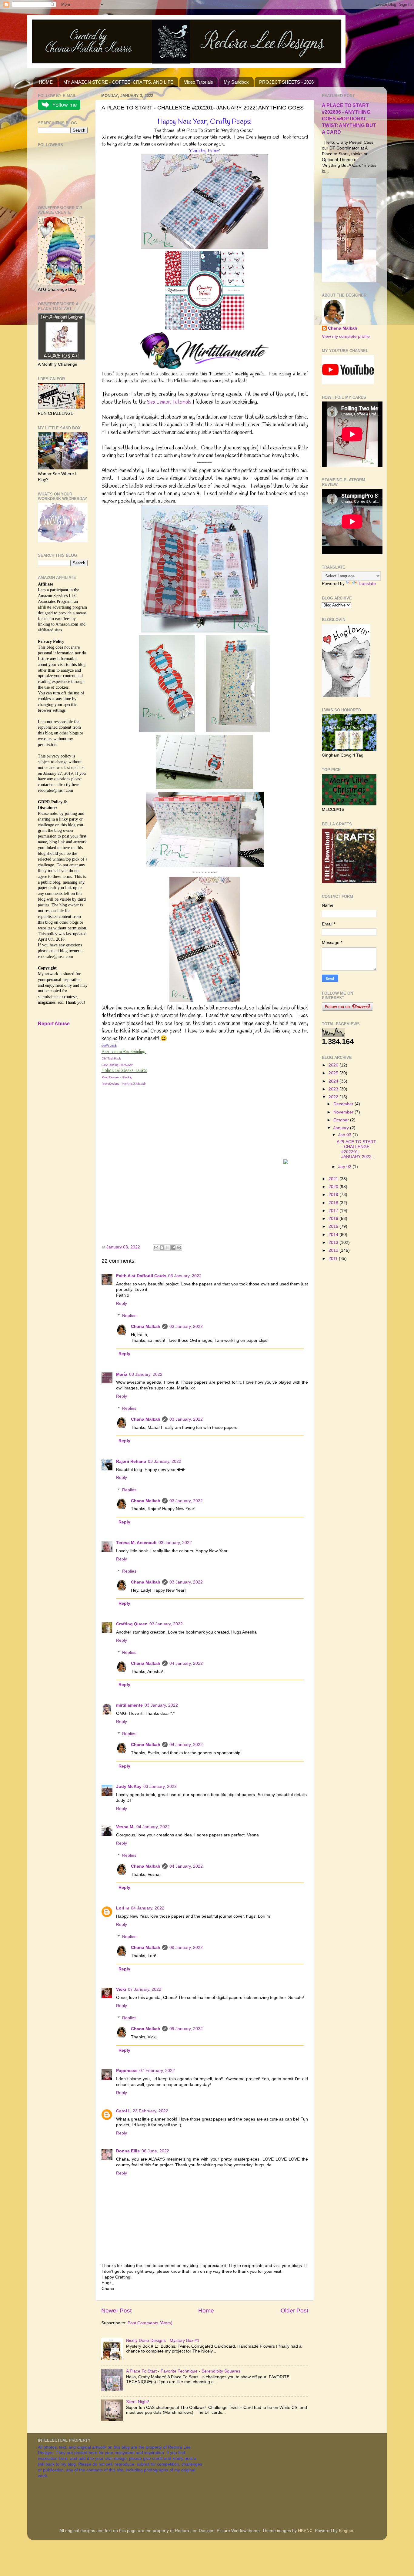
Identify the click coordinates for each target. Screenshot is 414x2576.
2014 (334, 1235)
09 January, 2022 (186, 1948)
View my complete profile (346, 336)
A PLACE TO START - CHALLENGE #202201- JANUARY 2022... (356, 1149)
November (344, 1112)
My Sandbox (236, 82)
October (342, 1120)
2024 (334, 1081)
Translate (367, 584)
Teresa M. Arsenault (136, 1543)
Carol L (124, 2111)
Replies (129, 1316)
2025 (334, 1073)
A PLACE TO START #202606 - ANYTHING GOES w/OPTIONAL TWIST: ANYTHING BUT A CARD (349, 119)
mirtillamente (129, 1705)
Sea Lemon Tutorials (169, 402)
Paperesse (127, 2071)
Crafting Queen (132, 1624)
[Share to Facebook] (173, 1248)
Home (206, 2311)
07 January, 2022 (145, 1989)
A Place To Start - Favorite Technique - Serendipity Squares (183, 2371)
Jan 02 (345, 1167)
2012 (334, 1250)
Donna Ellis (128, 2151)
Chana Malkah (146, 1327)
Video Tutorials (199, 82)
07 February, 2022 (157, 2071)
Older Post (294, 2311)
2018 (334, 1203)
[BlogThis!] (162, 1248)
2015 (334, 1226)
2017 (334, 1211)
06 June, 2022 (155, 2151)
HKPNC (305, 2531)
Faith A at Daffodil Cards (141, 1276)
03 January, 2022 (185, 1276)
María (122, 1374)
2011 (334, 1259)
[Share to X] (168, 1248)
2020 (334, 1187)
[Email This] (156, 1248)
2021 (334, 1179)
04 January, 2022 (186, 1663)
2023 (334, 1089)
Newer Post (116, 2311)
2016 (334, 1219)
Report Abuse (54, 1024)
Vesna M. (125, 1827)
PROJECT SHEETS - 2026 (286, 82)
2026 (334, 1065)
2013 (334, 1243)
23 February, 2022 (150, 2111)
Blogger (346, 2531)
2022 (334, 1097)
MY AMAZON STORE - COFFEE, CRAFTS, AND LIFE (118, 82)
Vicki (121, 1989)
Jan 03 (345, 1135)
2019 (334, 1195)
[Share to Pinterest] (179, 1248)
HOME (46, 82)
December (344, 1104)
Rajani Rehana (131, 1461)
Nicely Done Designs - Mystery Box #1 (163, 2341)
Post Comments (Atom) (150, 2323)
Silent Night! (138, 2402)
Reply (122, 1303)
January (342, 1128)
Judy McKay (129, 1787)
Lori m (123, 1908)
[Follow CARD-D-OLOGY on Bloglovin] (346, 695)
